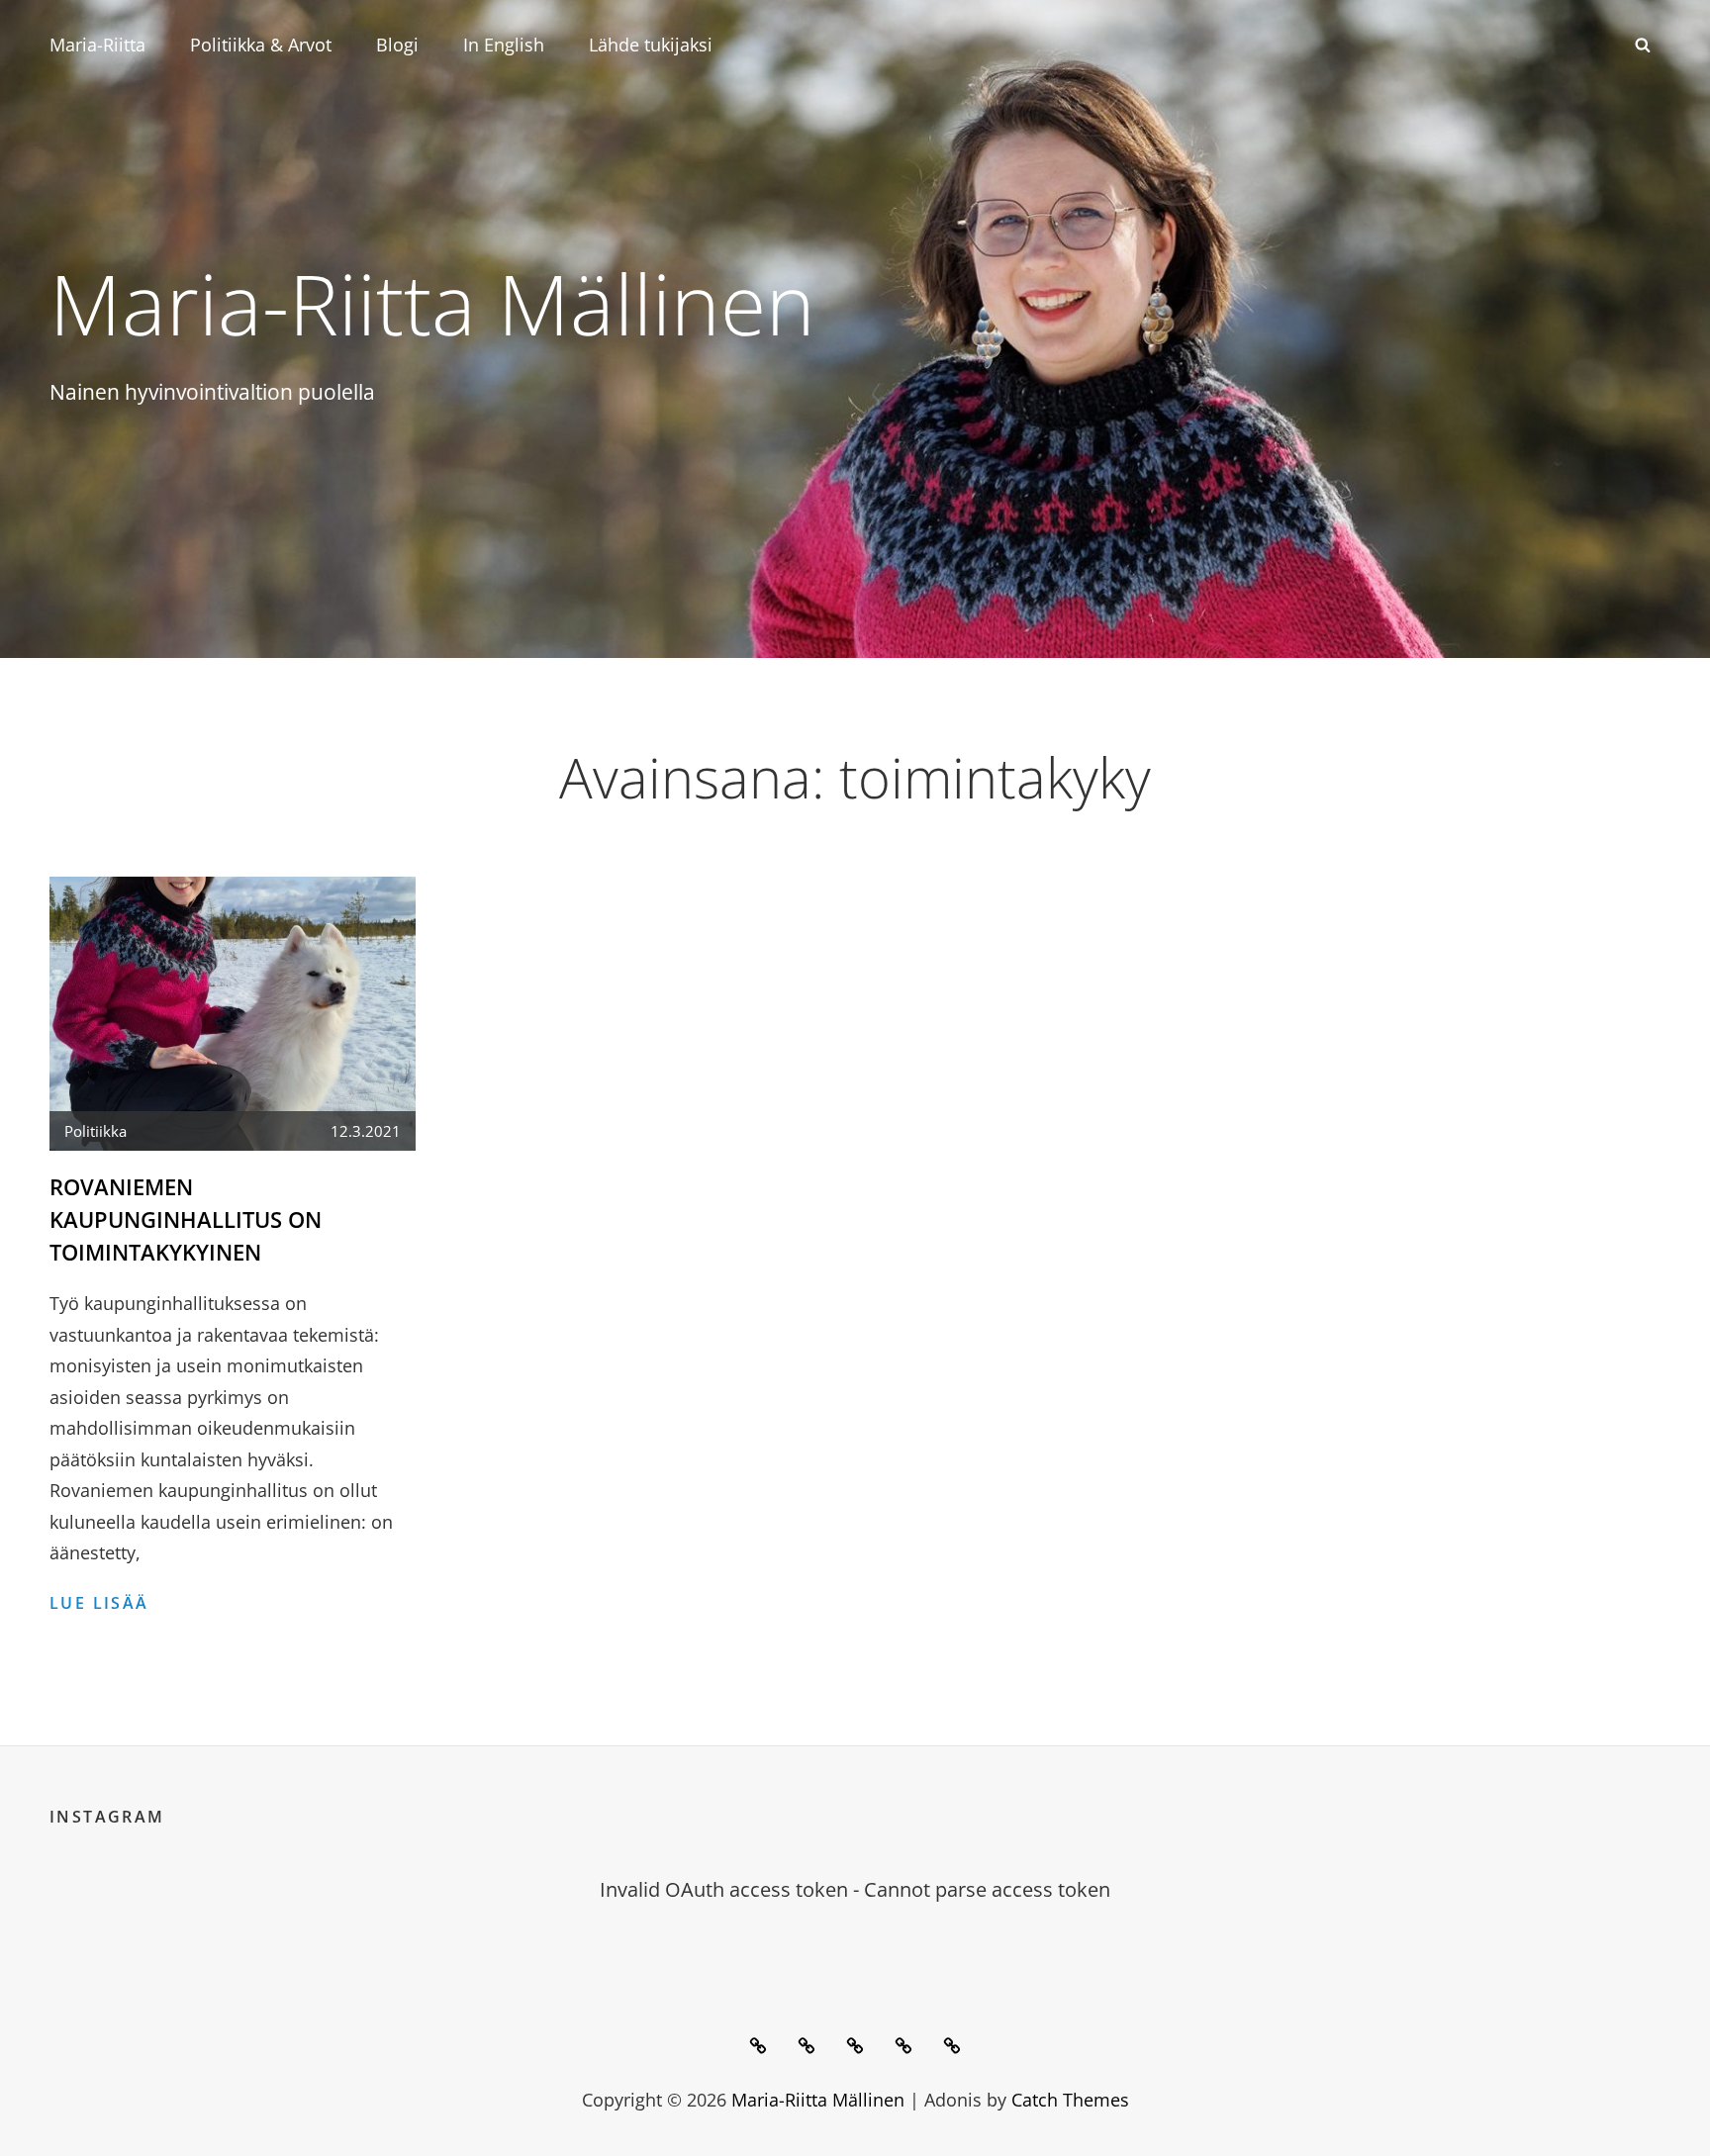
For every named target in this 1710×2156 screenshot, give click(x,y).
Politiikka (95, 1131)
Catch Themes (1070, 2100)
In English (504, 45)
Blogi (397, 45)
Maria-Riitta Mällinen (432, 303)
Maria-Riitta (97, 45)
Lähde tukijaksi (651, 45)
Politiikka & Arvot (261, 45)
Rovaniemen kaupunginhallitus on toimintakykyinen (186, 1219)
